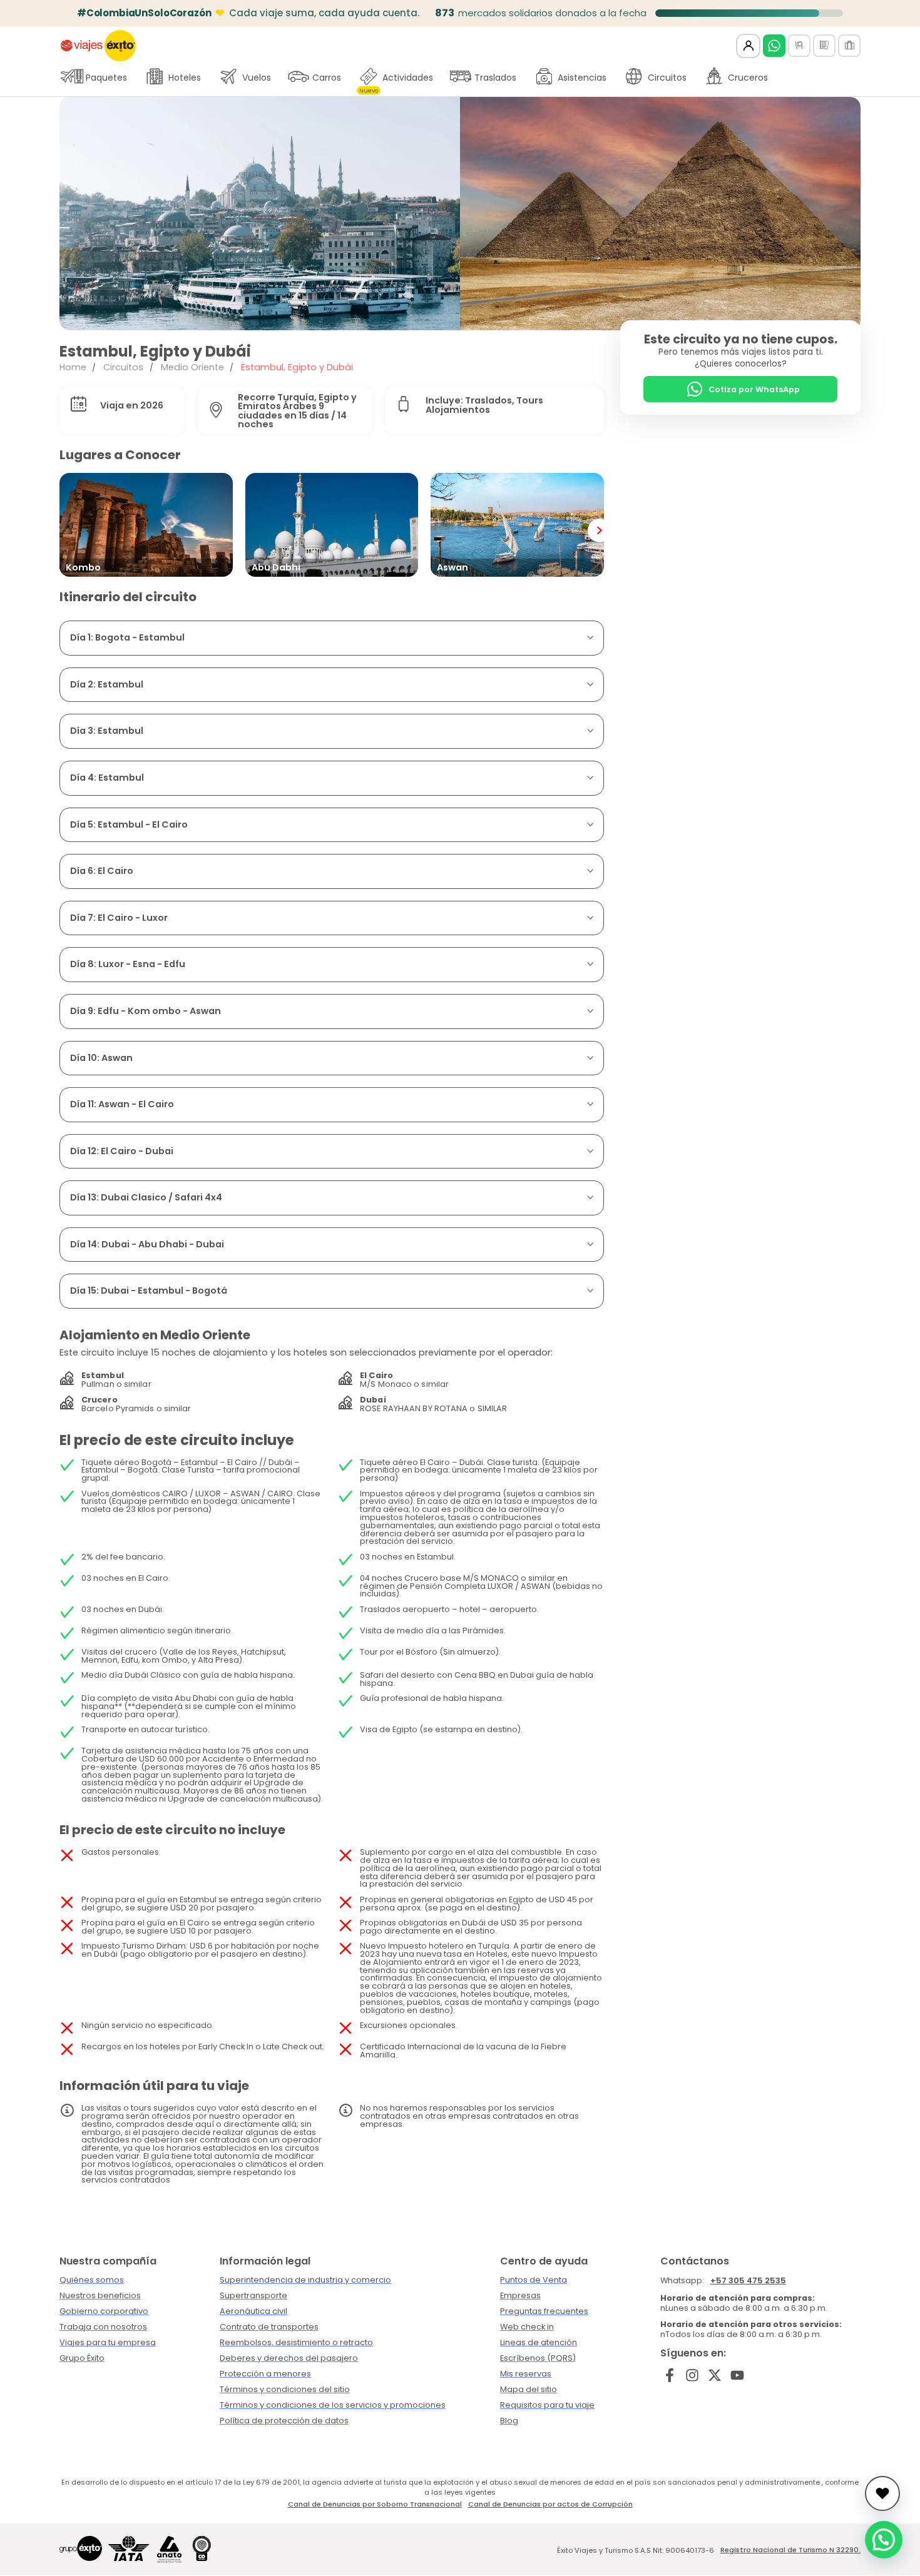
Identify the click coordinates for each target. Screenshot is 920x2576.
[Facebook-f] (670, 2375)
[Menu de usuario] (748, 46)
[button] (78, 213)
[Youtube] (737, 2375)
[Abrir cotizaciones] (882, 2493)
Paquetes (106, 78)
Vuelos (257, 78)
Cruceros (748, 78)
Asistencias (582, 78)
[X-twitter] (715, 2375)
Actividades (396, 81)
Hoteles (185, 78)
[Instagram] (693, 2375)
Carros (327, 78)
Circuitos (667, 78)
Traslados (495, 78)
